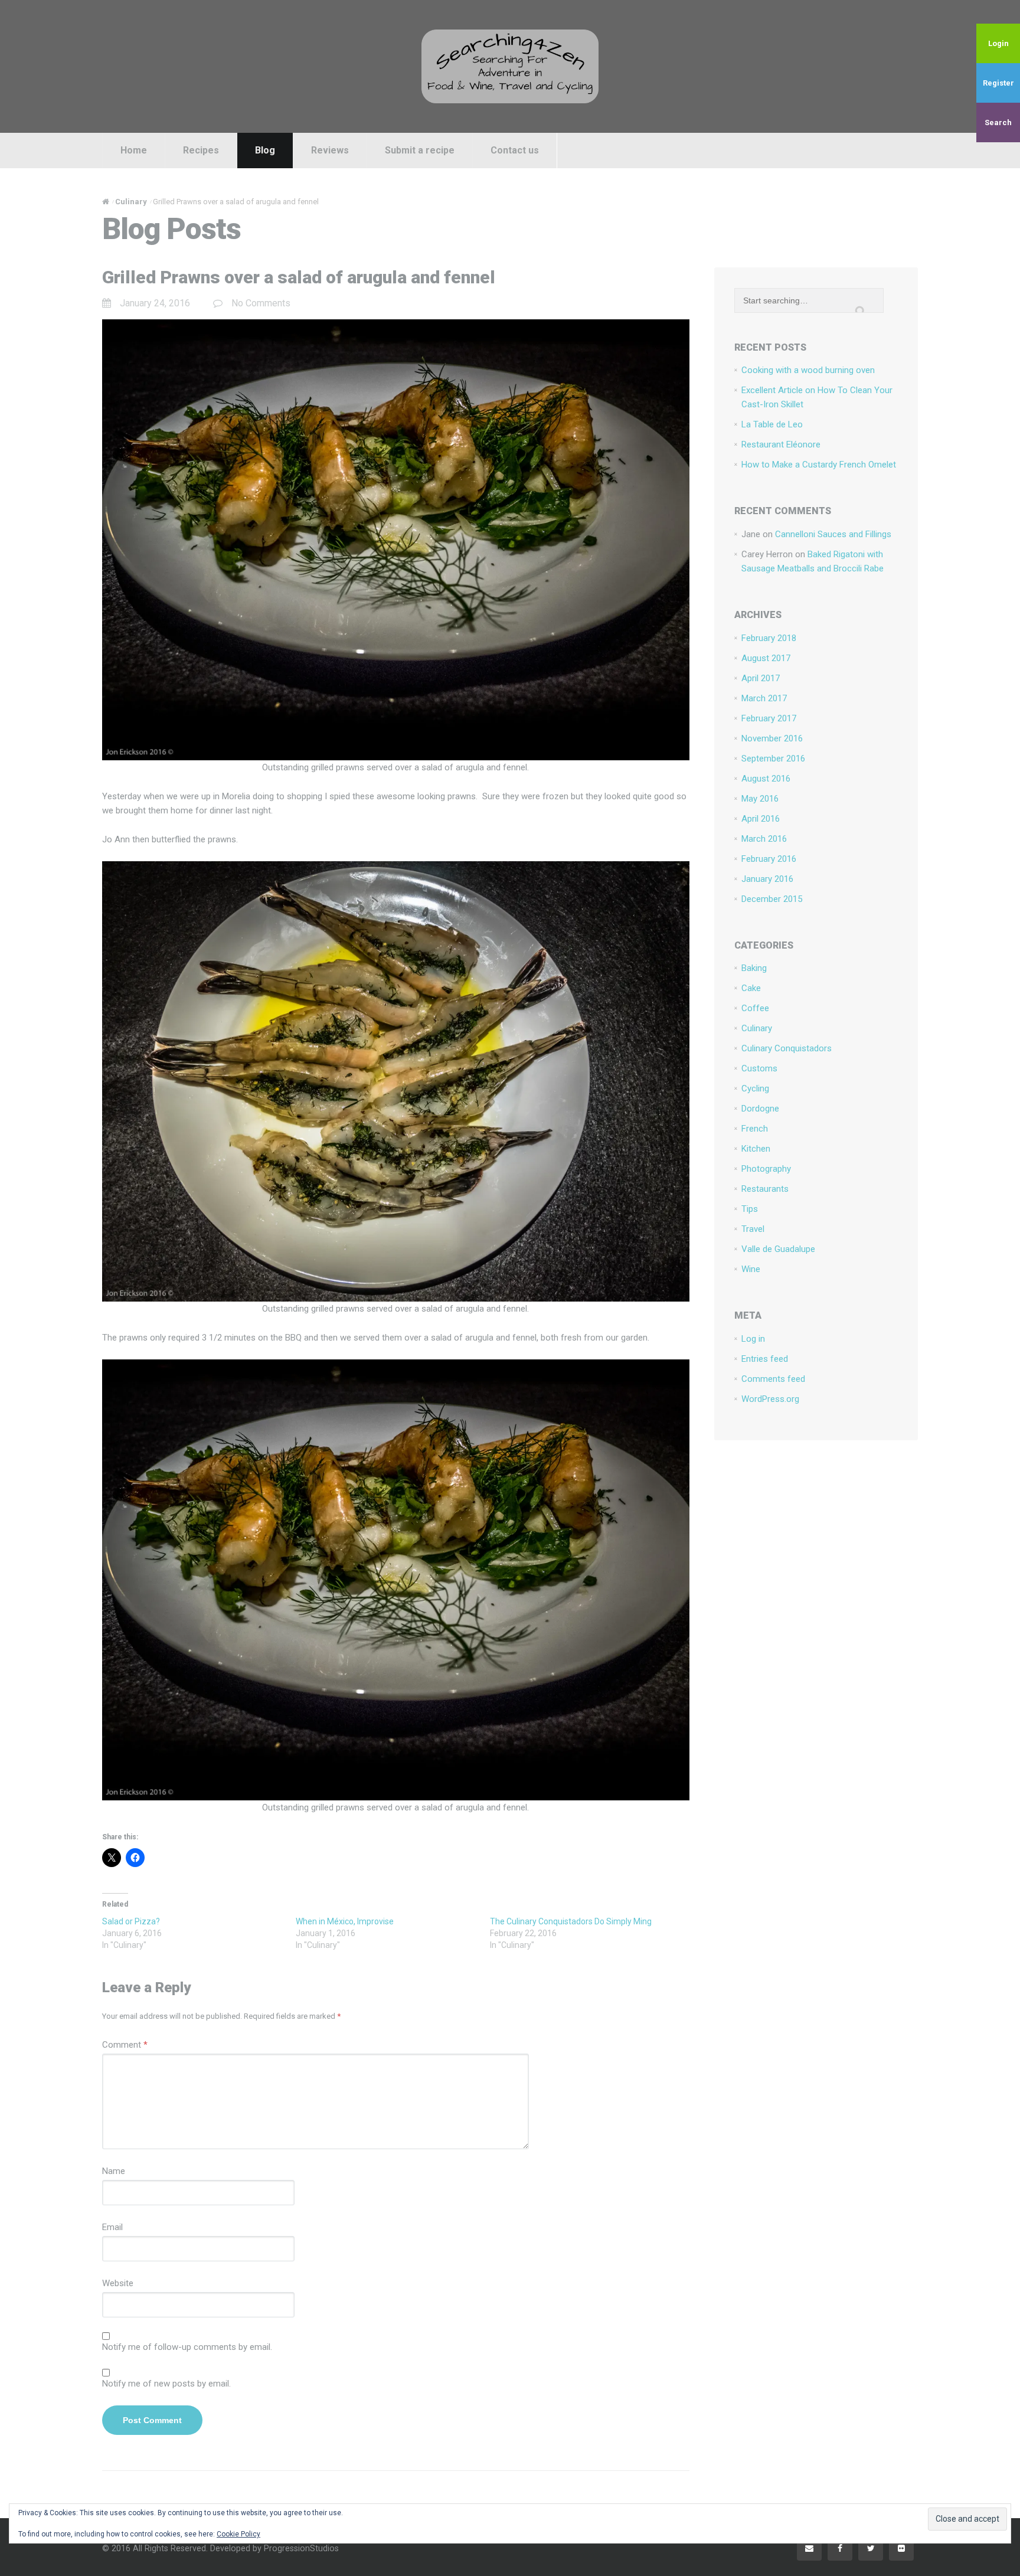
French (755, 1129)
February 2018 (769, 638)
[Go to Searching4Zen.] (106, 202)
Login (998, 43)
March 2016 (764, 839)
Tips (750, 1209)
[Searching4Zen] (510, 66)
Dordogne (760, 1109)
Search (998, 122)
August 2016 (766, 779)
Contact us (515, 150)
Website (118, 2283)
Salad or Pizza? (131, 1921)
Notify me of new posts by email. (166, 2384)
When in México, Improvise (345, 1921)
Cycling (755, 1088)
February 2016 (769, 859)
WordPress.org (770, 1399)
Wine (751, 1269)
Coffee (755, 1008)
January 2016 (767, 879)
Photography (766, 1169)
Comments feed (773, 1379)
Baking (754, 968)
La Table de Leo (772, 424)
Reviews (330, 150)
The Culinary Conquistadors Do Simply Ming (571, 1921)
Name (114, 2171)
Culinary (757, 1028)
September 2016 (773, 759)
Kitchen (756, 1149)
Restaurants (765, 1189)
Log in (753, 1339)
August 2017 (766, 658)
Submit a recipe (420, 150)
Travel (753, 1229)
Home (134, 150)
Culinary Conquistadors (787, 1048)
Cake (751, 988)
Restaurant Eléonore (781, 444)
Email (112, 2227)
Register (998, 83)
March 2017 (764, 698)
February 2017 (769, 718)
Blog (265, 150)
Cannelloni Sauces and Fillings (833, 534)
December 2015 (772, 899)
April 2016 (761, 819)
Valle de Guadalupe (778, 1249)
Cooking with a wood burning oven (808, 370)
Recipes (201, 150)
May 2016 (760, 799)
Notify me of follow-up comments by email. (187, 2347)
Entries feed (765, 1359)
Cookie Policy (238, 2534)
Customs (759, 1068)
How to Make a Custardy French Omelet (819, 465)
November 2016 (772, 738)
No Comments (261, 303)
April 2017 (761, 678)
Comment (125, 2045)
